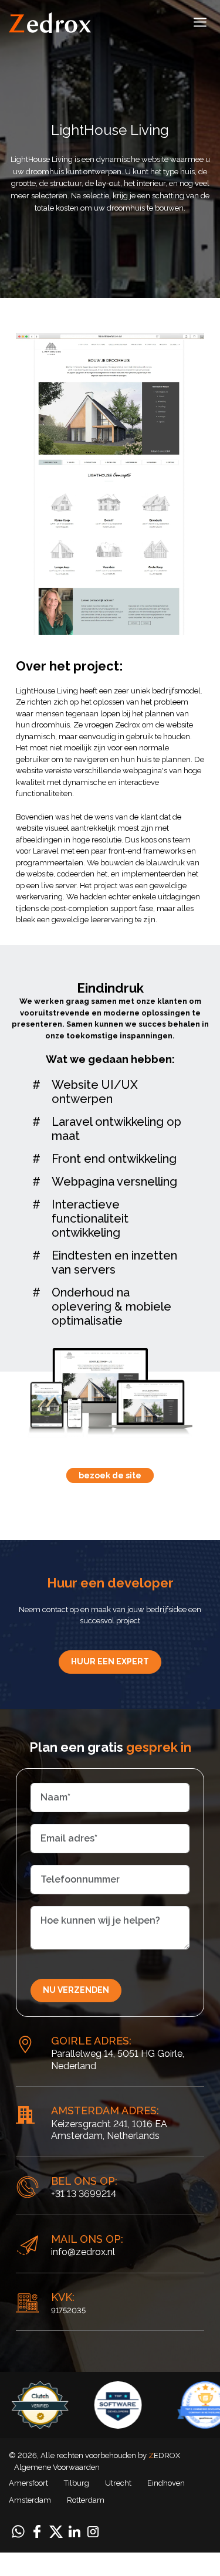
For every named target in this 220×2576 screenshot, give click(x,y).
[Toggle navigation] (200, 24)
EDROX (164, 2455)
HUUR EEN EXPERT (110, 1661)
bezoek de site (110, 1475)
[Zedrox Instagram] (93, 2531)
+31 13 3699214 (84, 2194)
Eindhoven (166, 2483)
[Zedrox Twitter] (56, 2531)
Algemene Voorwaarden (57, 2467)
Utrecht (118, 2483)
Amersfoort (28, 2483)
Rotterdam (86, 2500)
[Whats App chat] (18, 2531)
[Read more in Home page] (50, 22)
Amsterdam (30, 2500)
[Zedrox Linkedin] (75, 2531)
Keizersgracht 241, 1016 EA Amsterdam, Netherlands (109, 2130)
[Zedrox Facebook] (37, 2531)
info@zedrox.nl (83, 2252)
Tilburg (77, 2483)
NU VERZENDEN (76, 1990)
